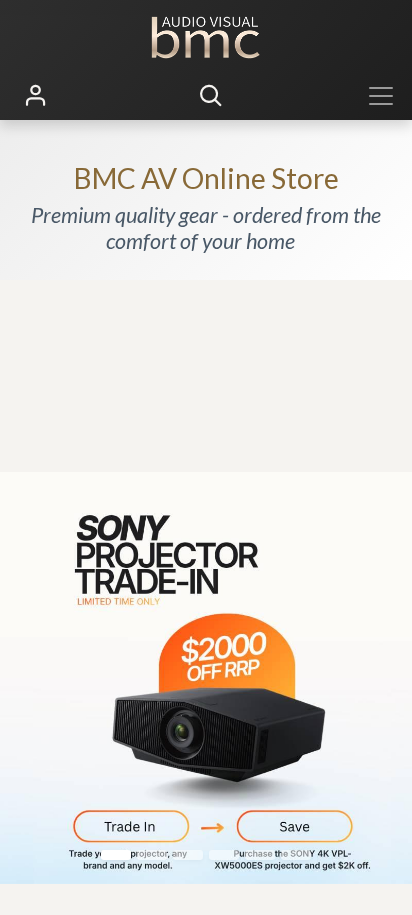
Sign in (36, 96)
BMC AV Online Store (206, 178)
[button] (211, 96)
